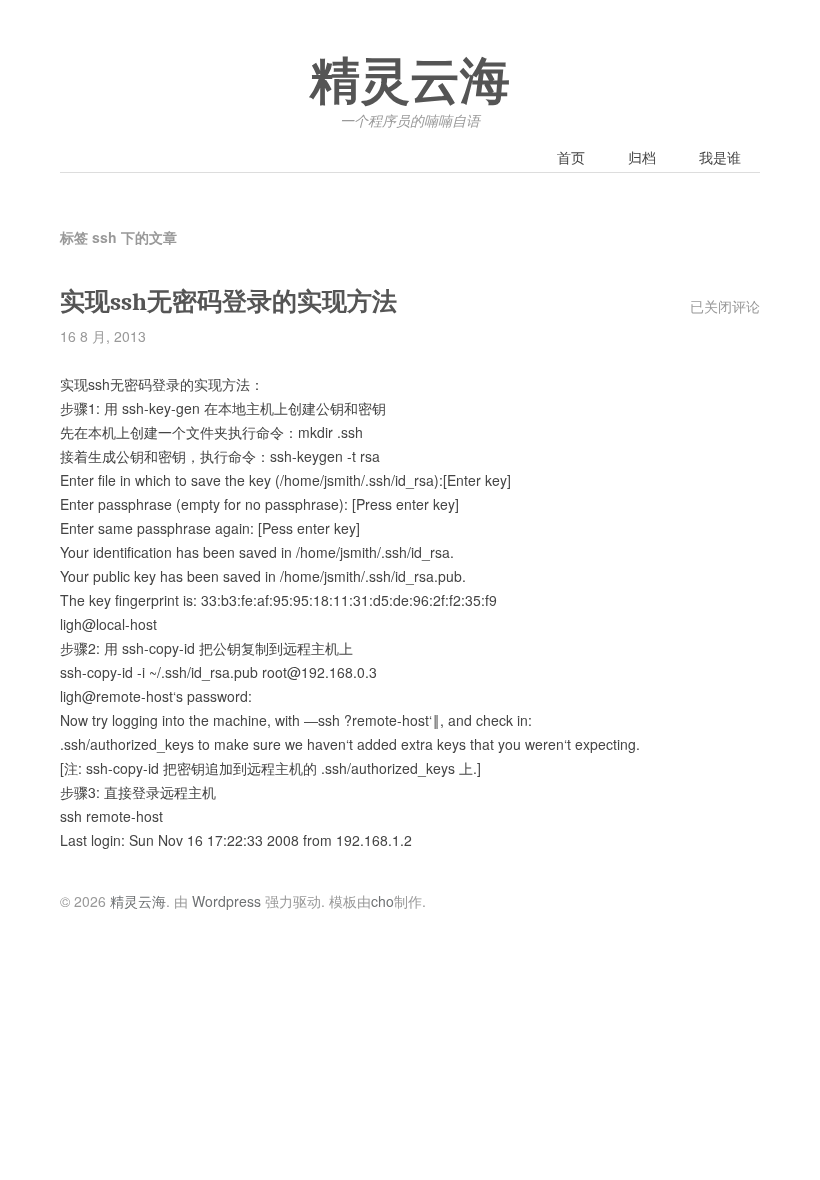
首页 (571, 157)
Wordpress (226, 901)
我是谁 (720, 157)
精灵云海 (410, 82)
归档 (642, 157)
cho (382, 901)
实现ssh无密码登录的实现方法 (228, 301)
